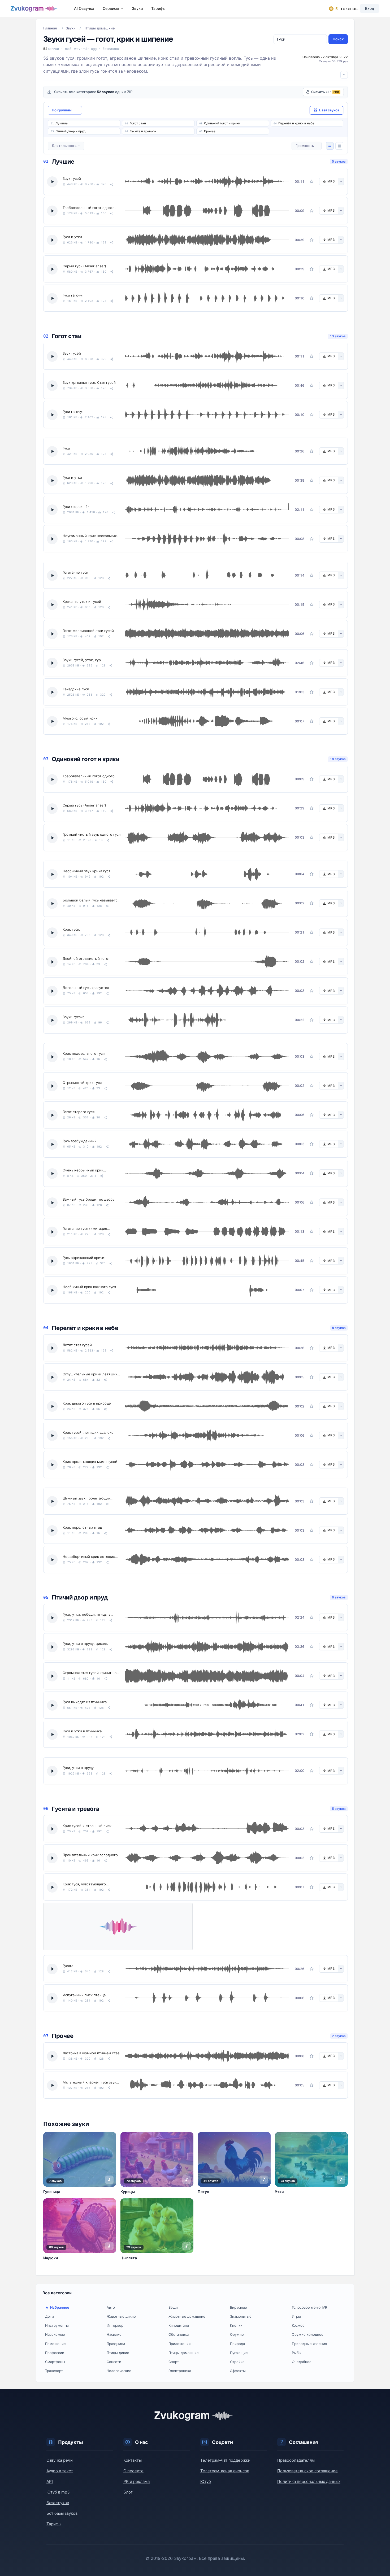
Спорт (174, 2362)
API (50, 2481)
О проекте (133, 2471)
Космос (298, 2325)
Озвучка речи (60, 2460)
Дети (49, 2316)
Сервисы (111, 8)
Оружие (237, 2334)
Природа (237, 2344)
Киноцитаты (179, 2325)
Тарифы (158, 8)
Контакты (133, 2460)
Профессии (55, 2353)
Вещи (173, 2307)
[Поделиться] (112, 184)
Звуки (137, 8)
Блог (128, 2492)
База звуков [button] (329, 110)
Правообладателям (296, 2460)
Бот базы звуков (62, 2513)
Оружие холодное (308, 2334)
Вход (370, 8)
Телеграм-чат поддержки (225, 2460)
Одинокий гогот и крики (222, 123)
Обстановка (179, 2334)
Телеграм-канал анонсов (225, 2471)
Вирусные (239, 2307)
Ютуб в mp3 (58, 2492)
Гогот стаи (138, 123)
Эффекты (238, 2371)
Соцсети (114, 2362)
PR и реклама (136, 2481)
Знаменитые (241, 2316)
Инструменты (57, 2325)
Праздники (116, 2344)
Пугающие (239, 2353)
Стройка (237, 2362)
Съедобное (302, 2362)
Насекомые (55, 2334)
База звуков (58, 2503)
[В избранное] (312, 181)
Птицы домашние (184, 2353)
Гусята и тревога (143, 131)
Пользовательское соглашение (307, 2471)
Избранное (60, 2307)
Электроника (180, 2371)
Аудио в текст (60, 2471)
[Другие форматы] (341, 182)
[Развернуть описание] (344, 75)
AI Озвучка (84, 8)
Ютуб (206, 2481)
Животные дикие (121, 2316)
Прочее (210, 131)
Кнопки (236, 2325)
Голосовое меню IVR (309, 2307)
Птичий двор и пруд (70, 131)
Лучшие (62, 123)
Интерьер (115, 2325)
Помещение (55, 2344)
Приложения (179, 2344)
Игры (296, 2316)
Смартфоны (55, 2362)
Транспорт (54, 2371)
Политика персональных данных (309, 2481)
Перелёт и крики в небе (296, 123)
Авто (111, 2307)
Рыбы (297, 2353)
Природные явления (309, 2344)
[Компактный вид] (339, 146)
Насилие (114, 2334)
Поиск (338, 39)
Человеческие (119, 2371)
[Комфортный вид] (330, 146)
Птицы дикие (118, 2353)
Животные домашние (187, 2316)
